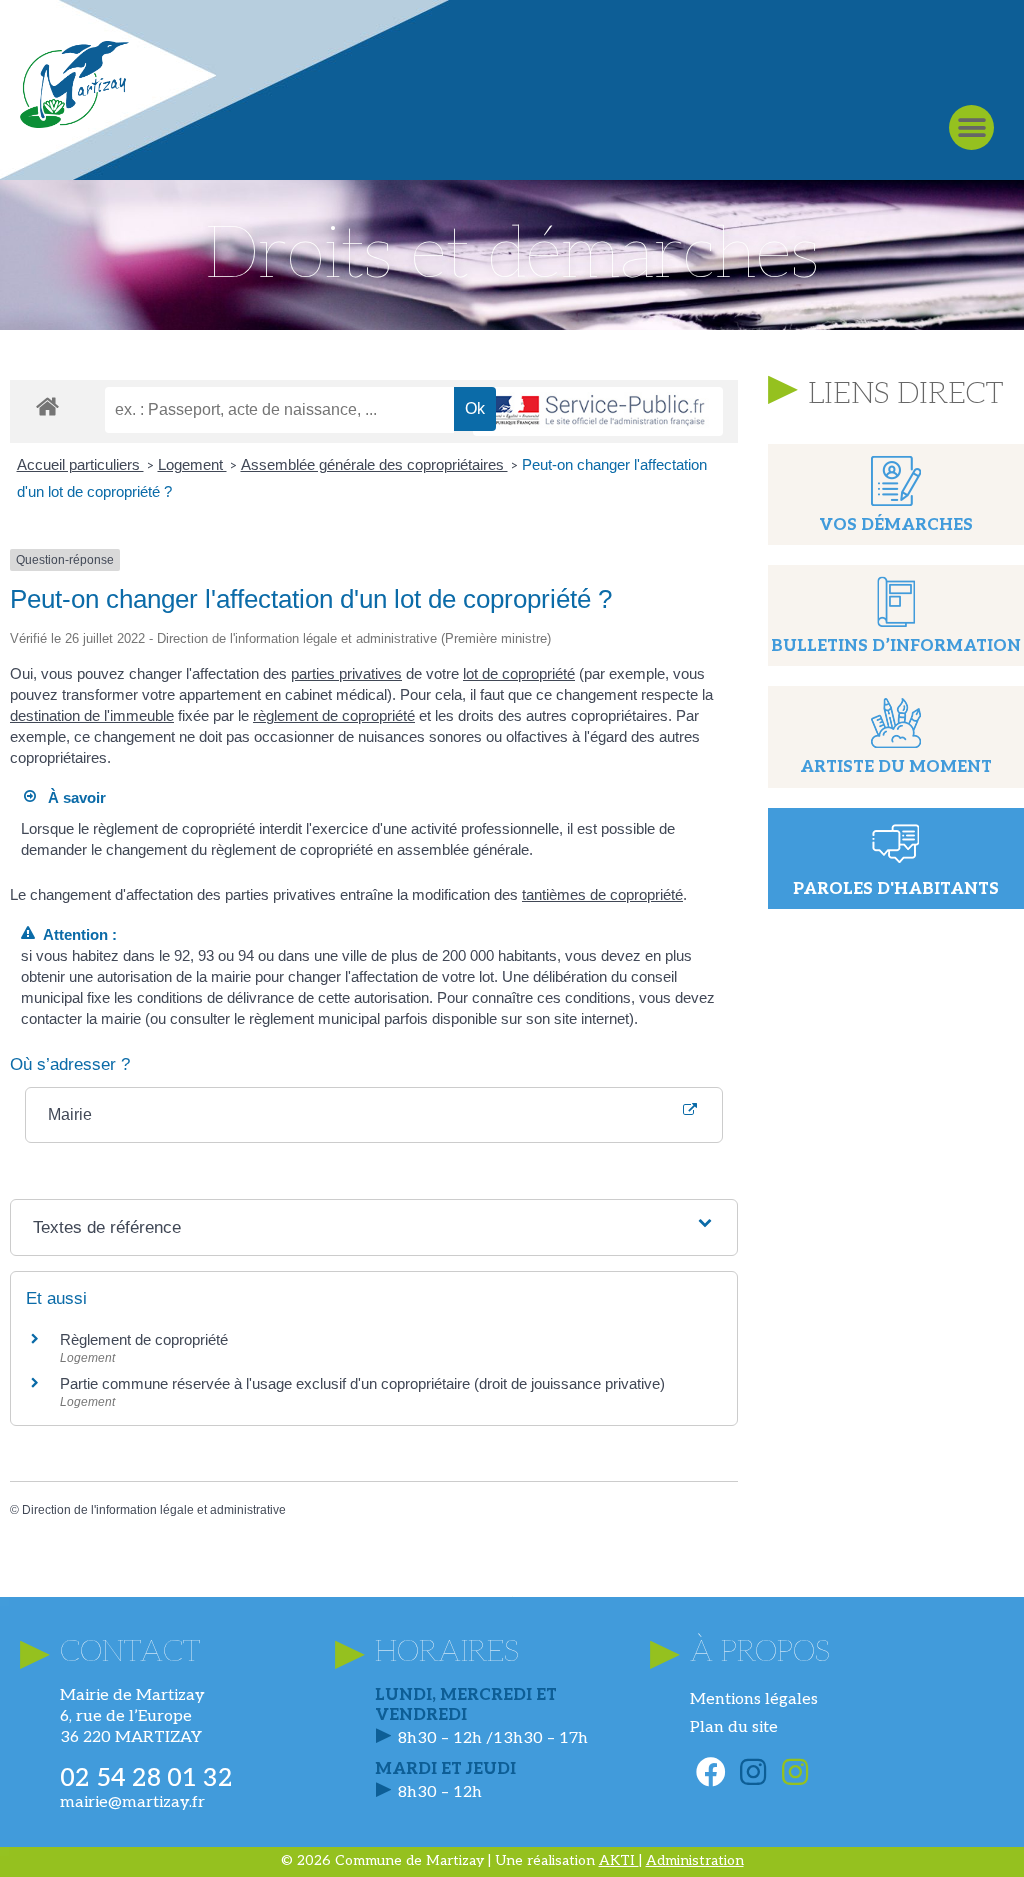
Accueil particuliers (80, 464)
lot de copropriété (519, 673)
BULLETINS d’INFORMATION (896, 646)
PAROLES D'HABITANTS (896, 889)
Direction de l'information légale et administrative (154, 1510)
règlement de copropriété (334, 715)
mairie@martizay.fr (132, 1802)
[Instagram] (753, 1772)
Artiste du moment (896, 767)
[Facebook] (711, 1772)
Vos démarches (896, 525)
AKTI (619, 1860)
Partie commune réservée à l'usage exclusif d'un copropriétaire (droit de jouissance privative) (362, 1383)
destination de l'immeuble (92, 715)
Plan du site (734, 1727)
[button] (971, 127)
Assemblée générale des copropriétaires (374, 464)
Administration (695, 1860)
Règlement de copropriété (144, 1339)
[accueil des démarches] (47, 405)
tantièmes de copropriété (602, 894)
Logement (192, 464)
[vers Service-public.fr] (598, 411)
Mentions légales (754, 1699)
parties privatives (346, 673)
